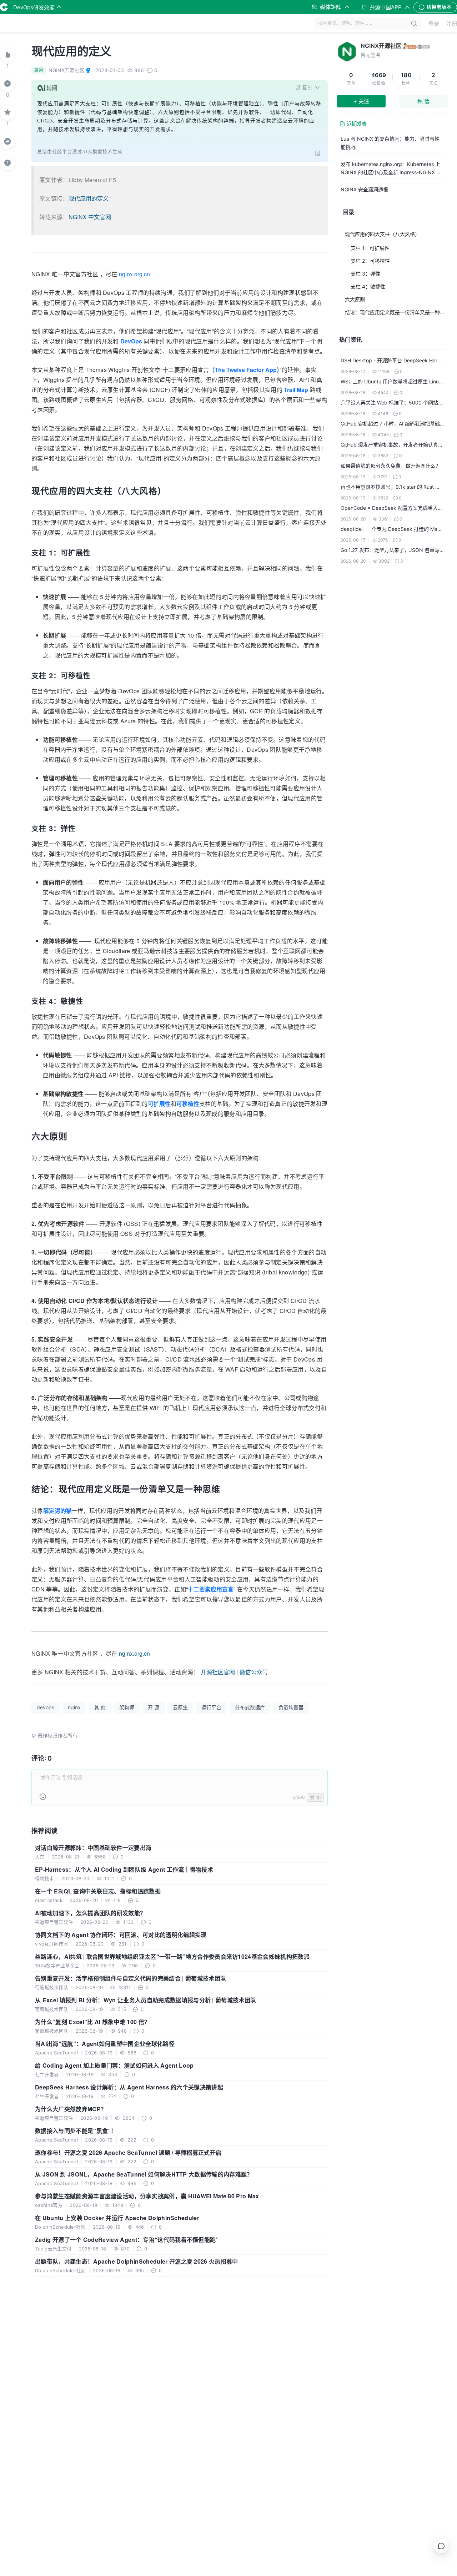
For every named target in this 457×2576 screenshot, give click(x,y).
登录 (434, 24)
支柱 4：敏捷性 (368, 286)
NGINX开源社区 (381, 46)
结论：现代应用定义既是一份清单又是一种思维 (396, 312)
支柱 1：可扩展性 (370, 248)
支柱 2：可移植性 (370, 261)
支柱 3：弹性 (365, 274)
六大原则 (355, 299)
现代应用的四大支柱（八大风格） (382, 234)
